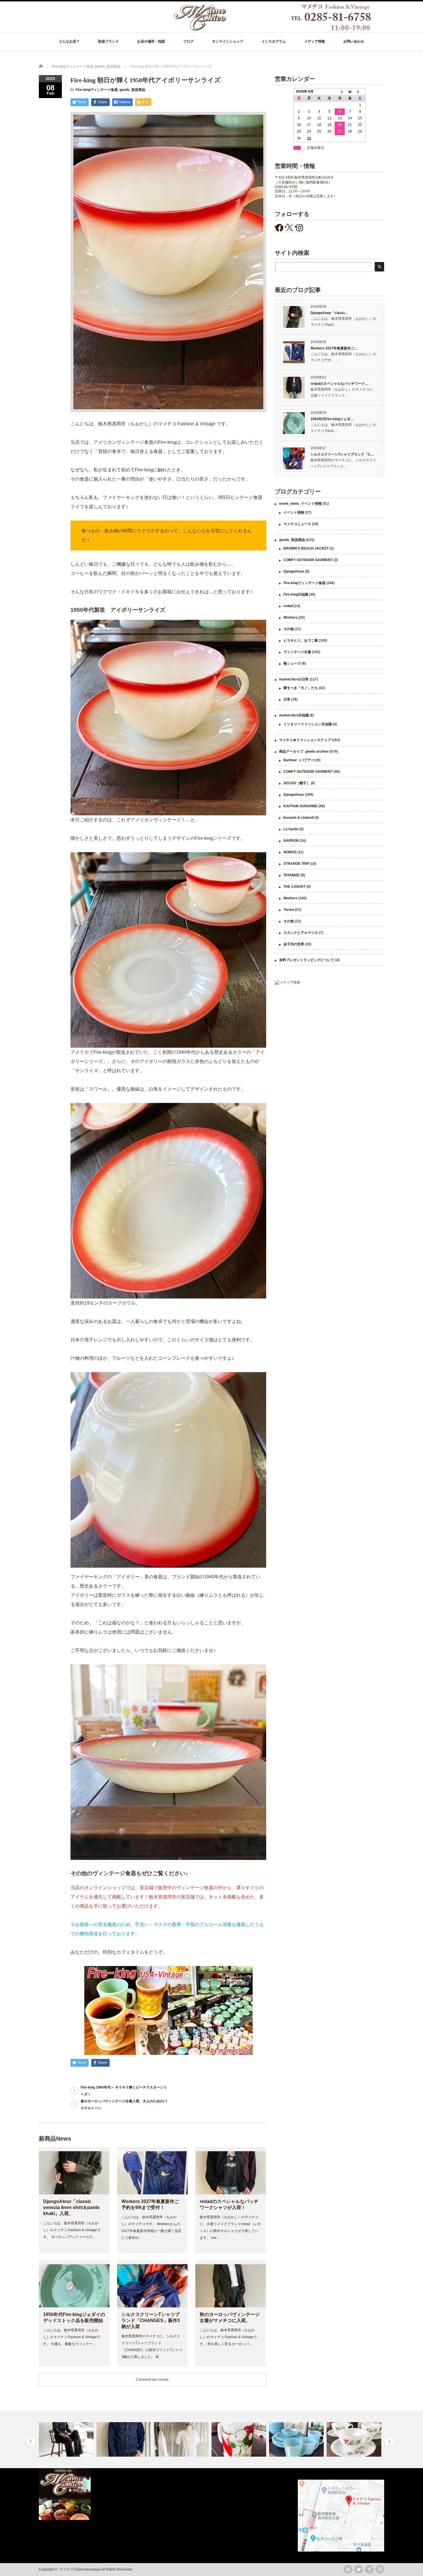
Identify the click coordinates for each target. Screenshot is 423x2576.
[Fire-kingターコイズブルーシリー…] (240, 2439)
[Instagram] (380, 2569)
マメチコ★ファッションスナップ (305, 740)
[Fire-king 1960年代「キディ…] (355, 2439)
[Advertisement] (329, 1037)
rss (348, 2569)
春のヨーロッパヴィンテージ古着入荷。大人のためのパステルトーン (124, 2105)
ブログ (188, 41)
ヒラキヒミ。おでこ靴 (301, 640)
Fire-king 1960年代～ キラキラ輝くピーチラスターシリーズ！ (124, 2091)
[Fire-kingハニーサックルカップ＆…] (297, 2439)
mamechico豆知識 (294, 715)
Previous (31, 2442)
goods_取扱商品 (132, 90)
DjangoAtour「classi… (329, 313)
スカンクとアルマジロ (301, 933)
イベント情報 (294, 512)
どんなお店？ (69, 41)
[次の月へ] (360, 92)
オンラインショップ (228, 41)
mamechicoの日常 (294, 679)
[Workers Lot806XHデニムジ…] (67, 2439)
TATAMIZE (292, 875)
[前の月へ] (340, 92)
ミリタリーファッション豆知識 (308, 724)
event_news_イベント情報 (300, 504)
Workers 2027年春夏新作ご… (334, 348)
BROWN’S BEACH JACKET (306, 548)
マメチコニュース (297, 524)
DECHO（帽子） (297, 783)
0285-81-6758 (286, 187)
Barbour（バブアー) (299, 760)
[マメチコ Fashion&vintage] (273, 29)
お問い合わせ (354, 41)
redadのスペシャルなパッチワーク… (339, 384)
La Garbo (291, 829)
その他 (289, 629)
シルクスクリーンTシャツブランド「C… (342, 454)
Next (389, 2442)
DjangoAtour (294, 571)
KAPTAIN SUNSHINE (301, 806)
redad (288, 606)
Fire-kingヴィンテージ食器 (97, 90)
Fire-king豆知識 (296, 594)
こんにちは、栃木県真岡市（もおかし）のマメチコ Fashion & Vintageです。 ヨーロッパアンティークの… (72, 2230)
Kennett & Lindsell (298, 818)
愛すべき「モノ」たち (301, 688)
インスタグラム (274, 41)
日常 (287, 699)
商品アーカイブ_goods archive (304, 751)
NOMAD (290, 852)
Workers (290, 617)
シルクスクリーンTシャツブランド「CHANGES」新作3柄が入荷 (151, 2320)
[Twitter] (359, 2569)
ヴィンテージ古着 (297, 652)
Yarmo (289, 910)
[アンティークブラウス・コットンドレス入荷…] (124, 2439)
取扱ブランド (108, 41)
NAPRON (291, 841)
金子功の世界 (294, 944)
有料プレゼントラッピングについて (307, 960)
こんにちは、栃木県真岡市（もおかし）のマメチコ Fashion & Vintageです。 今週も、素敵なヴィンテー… (72, 2337)
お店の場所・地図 (151, 41)
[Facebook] (369, 2569)
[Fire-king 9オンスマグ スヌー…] (182, 2439)
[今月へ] (350, 92)
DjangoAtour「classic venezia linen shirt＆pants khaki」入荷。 (71, 2207)
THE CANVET (295, 887)
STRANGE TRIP (296, 864)
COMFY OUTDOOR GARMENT (308, 560)
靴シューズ (292, 663)
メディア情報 (315, 41)
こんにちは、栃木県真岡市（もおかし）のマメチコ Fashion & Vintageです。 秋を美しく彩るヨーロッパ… (228, 2337)
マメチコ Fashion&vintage (80, 2569)
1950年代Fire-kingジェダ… (332, 419)
